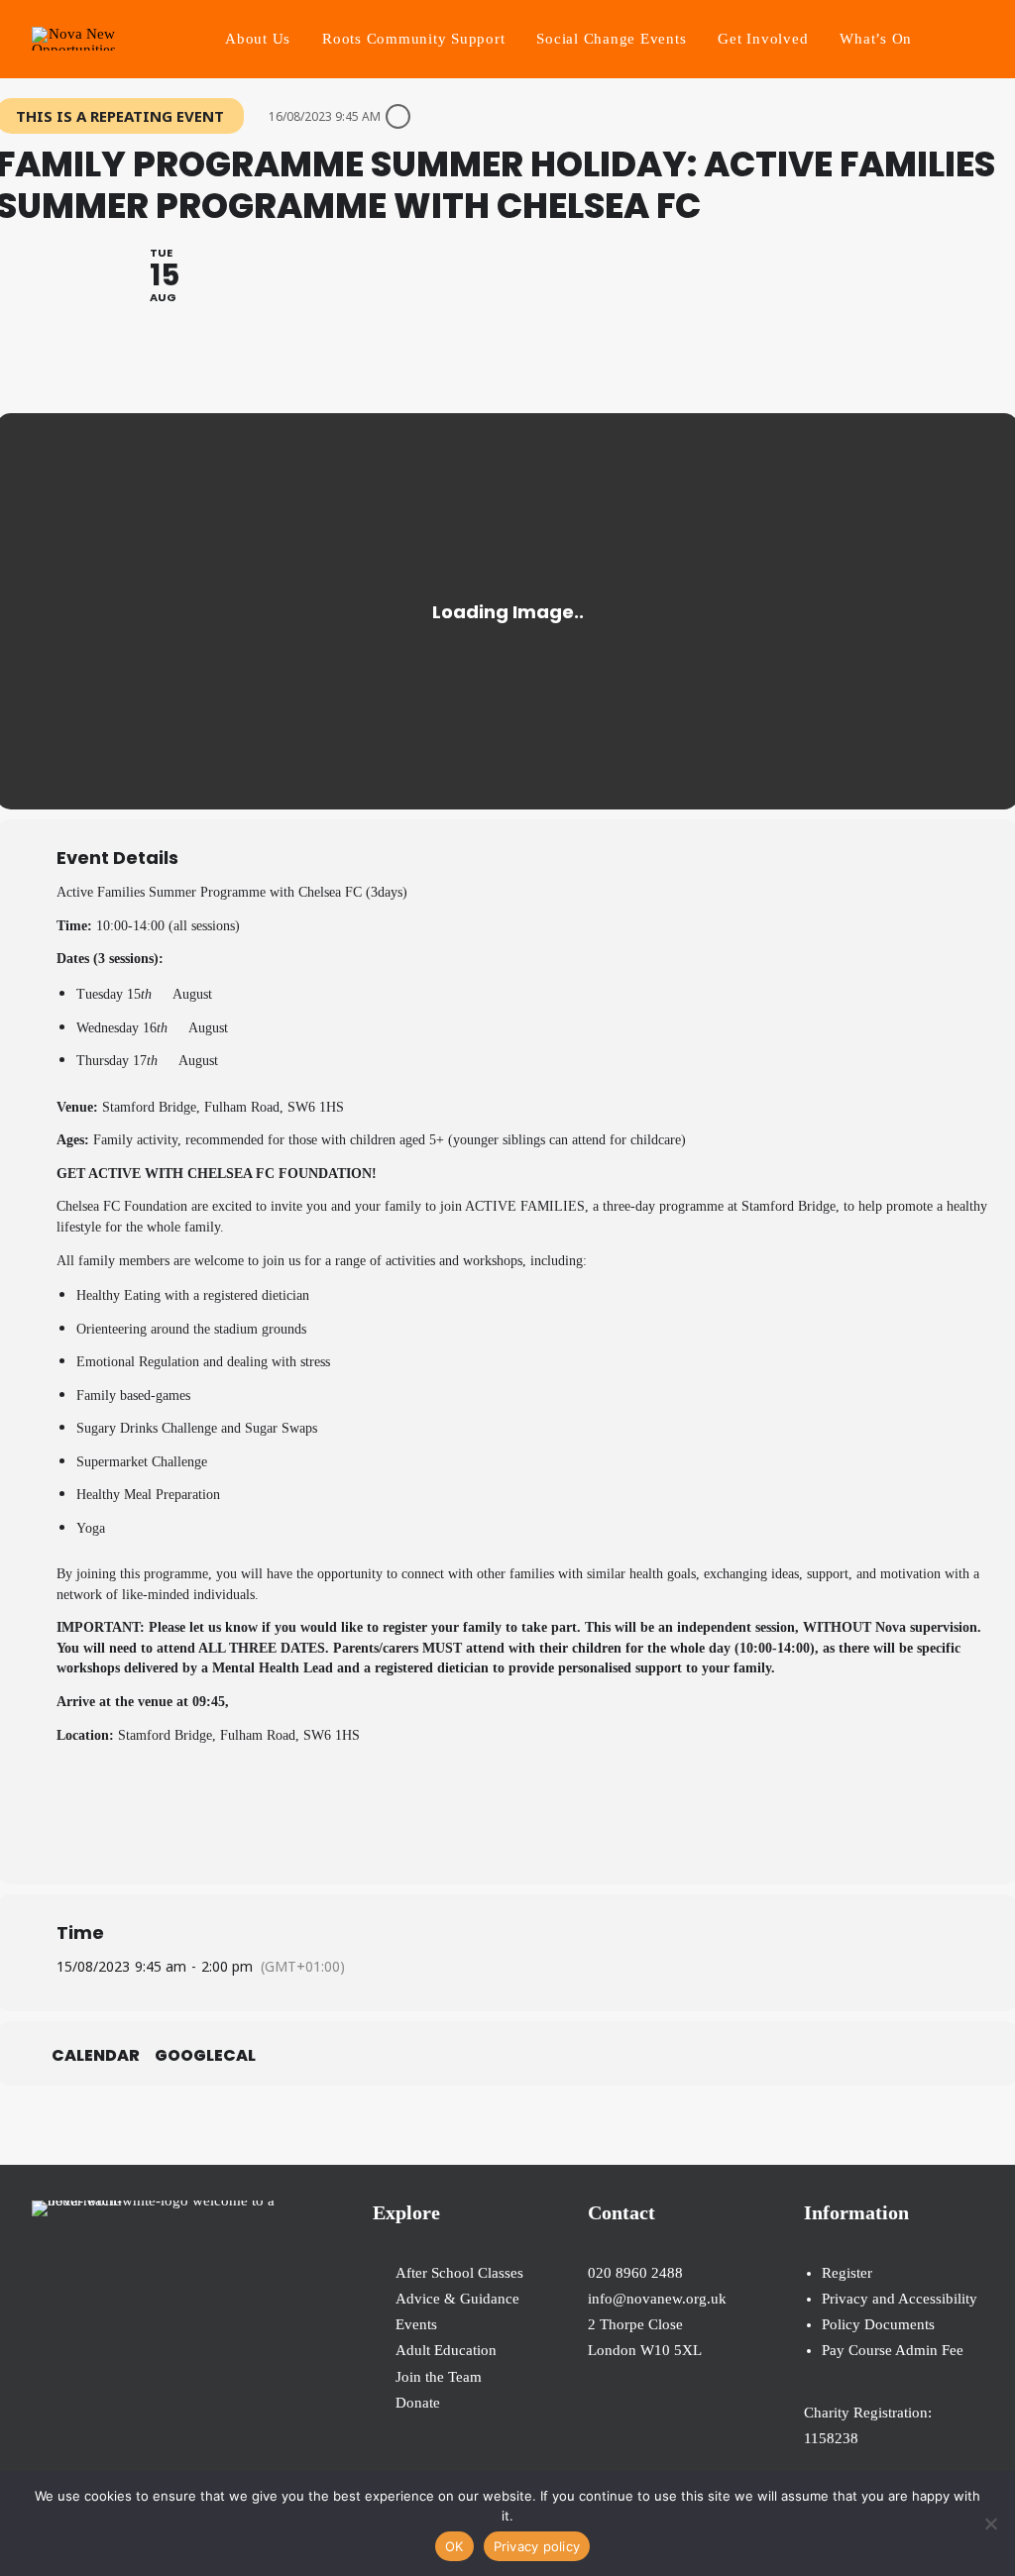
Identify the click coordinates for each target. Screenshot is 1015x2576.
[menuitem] (258, 39)
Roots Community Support (413, 39)
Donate (418, 2403)
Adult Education (446, 2350)
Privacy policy (537, 2546)
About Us (258, 39)
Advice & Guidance (457, 2299)
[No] (990, 2523)
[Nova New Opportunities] (74, 39)
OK (454, 2546)
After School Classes (459, 2273)
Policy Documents (878, 2324)
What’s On (876, 39)
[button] (974, 39)
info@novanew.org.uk (657, 2299)
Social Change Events (611, 39)
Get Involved (763, 39)
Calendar (96, 2056)
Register (847, 2273)
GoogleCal (205, 2056)
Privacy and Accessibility (900, 2299)
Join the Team (439, 2377)
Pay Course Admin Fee (893, 2350)
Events (416, 2324)
